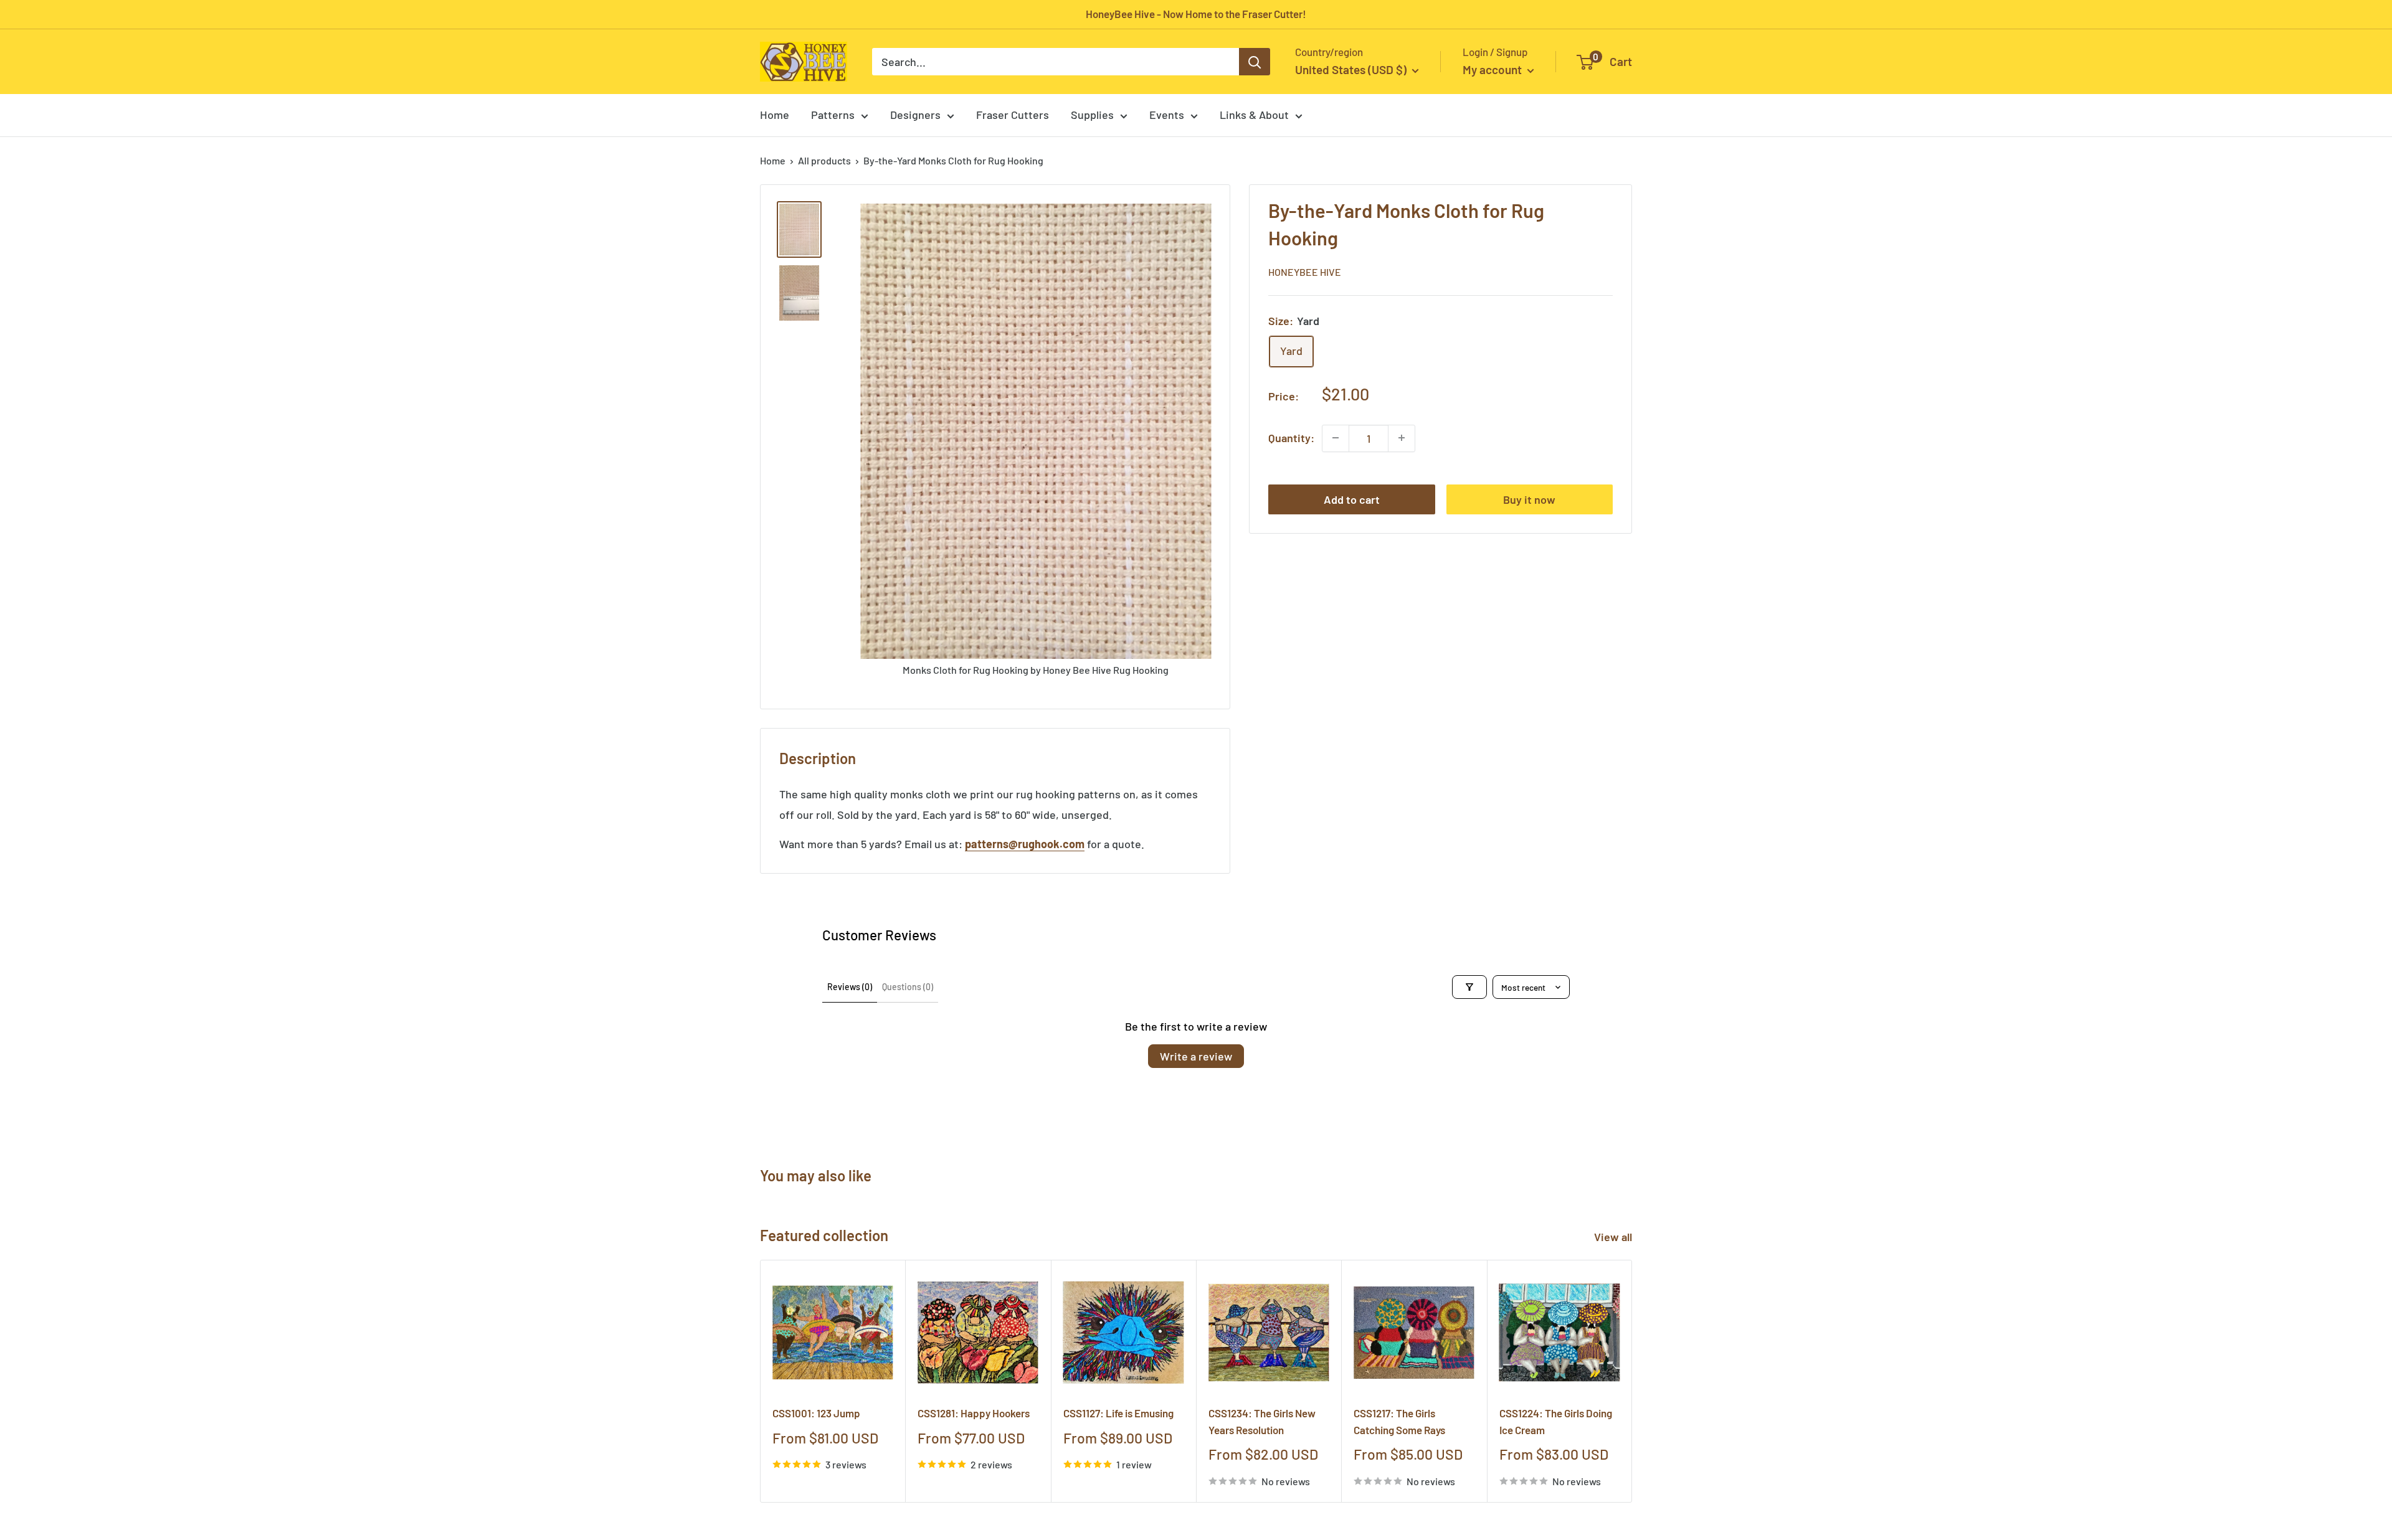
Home (775, 115)
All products (824, 160)
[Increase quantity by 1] (1402, 438)
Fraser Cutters (1013, 115)
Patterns (833, 115)
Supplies (1092, 115)
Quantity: (1291, 438)
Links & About (1254, 115)
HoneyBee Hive (1305, 272)
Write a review (1196, 1056)
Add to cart (1352, 499)
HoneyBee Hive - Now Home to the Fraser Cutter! (1196, 14)
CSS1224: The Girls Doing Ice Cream (1556, 1422)
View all (1614, 1237)
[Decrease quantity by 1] (1336, 438)
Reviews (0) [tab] (850, 987)
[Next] (1632, 1382)
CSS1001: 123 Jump (816, 1414)
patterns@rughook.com (1025, 844)
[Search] (1255, 62)
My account (1493, 69)
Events (1167, 115)
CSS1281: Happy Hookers (974, 1414)
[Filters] (1469, 987)
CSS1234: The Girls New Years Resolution (1262, 1422)
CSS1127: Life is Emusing (1118, 1414)
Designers (915, 115)
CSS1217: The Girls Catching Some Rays (1399, 1422)
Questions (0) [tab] (908, 987)
